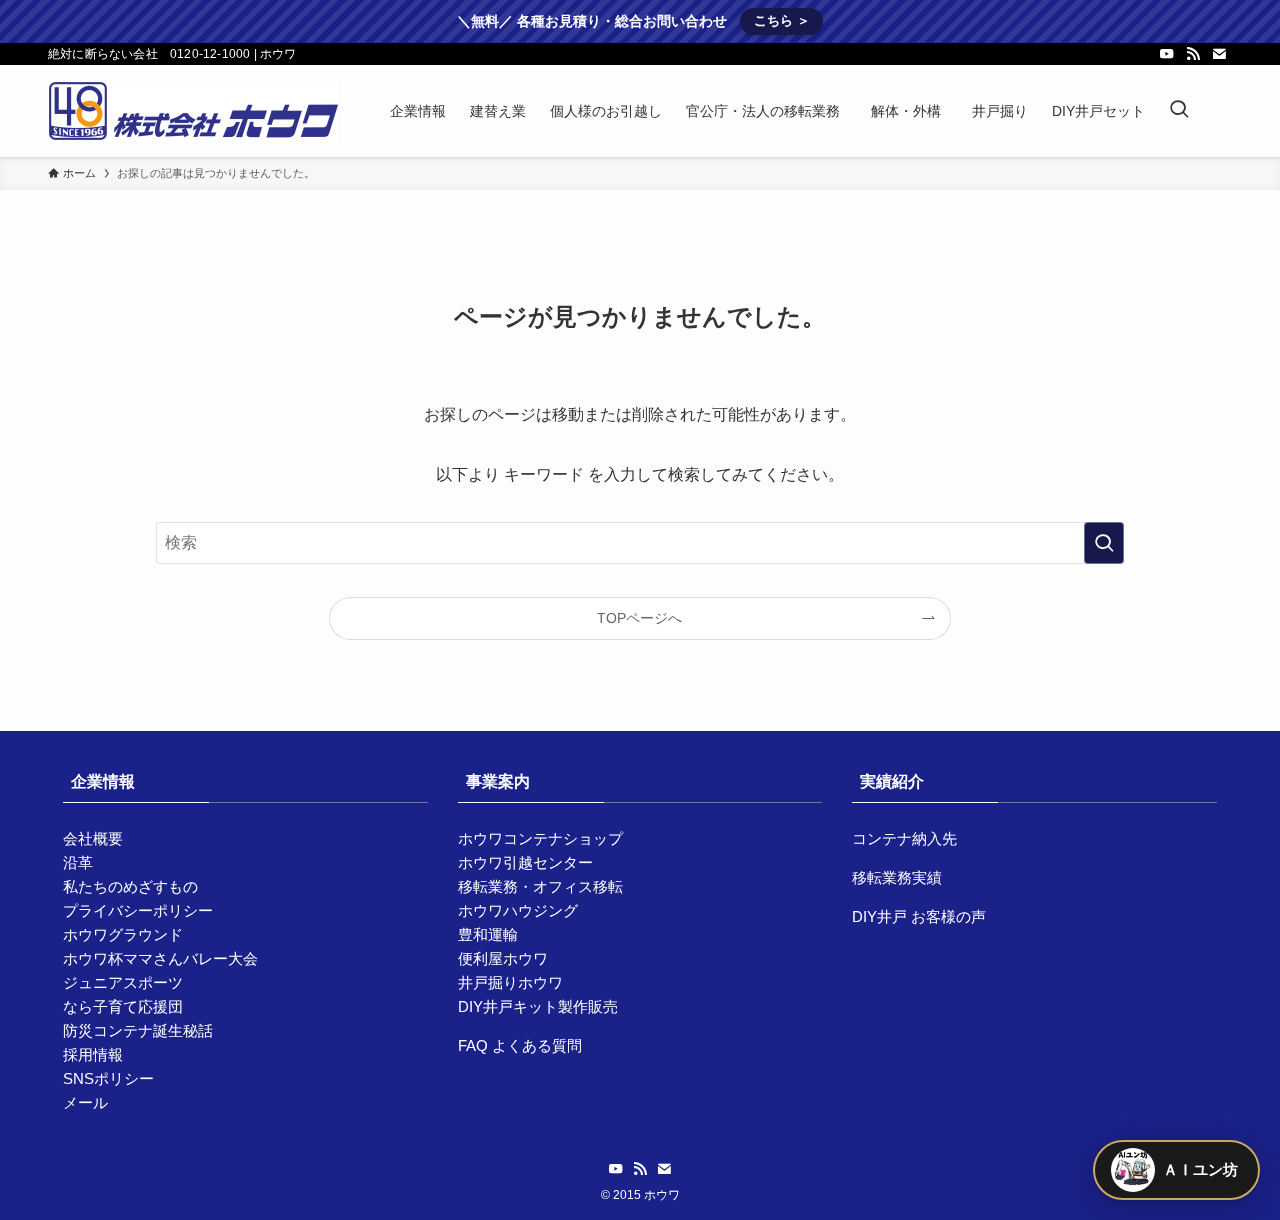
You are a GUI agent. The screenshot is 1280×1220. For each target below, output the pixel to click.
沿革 (78, 862)
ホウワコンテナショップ (540, 838)
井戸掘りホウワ (510, 982)
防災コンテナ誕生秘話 (138, 1030)
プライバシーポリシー (138, 910)
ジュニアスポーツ (123, 982)
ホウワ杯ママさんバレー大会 (160, 958)
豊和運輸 (488, 934)
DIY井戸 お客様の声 (919, 916)
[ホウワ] (193, 111)
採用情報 (93, 1054)
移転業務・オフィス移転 (540, 886)
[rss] (1193, 54)
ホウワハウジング (518, 910)
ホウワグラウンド (123, 934)
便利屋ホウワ (503, 958)
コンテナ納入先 (904, 838)
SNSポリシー (108, 1078)
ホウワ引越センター (525, 862)
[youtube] (1167, 54)
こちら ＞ (782, 20)
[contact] (1219, 54)
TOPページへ (639, 618)
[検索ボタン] (1179, 111)
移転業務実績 (897, 877)
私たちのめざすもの (130, 886)
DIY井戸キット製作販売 (538, 1006)
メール (85, 1102)
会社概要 (93, 838)
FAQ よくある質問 (520, 1045)
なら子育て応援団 (123, 1006)
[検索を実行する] (1104, 543)
